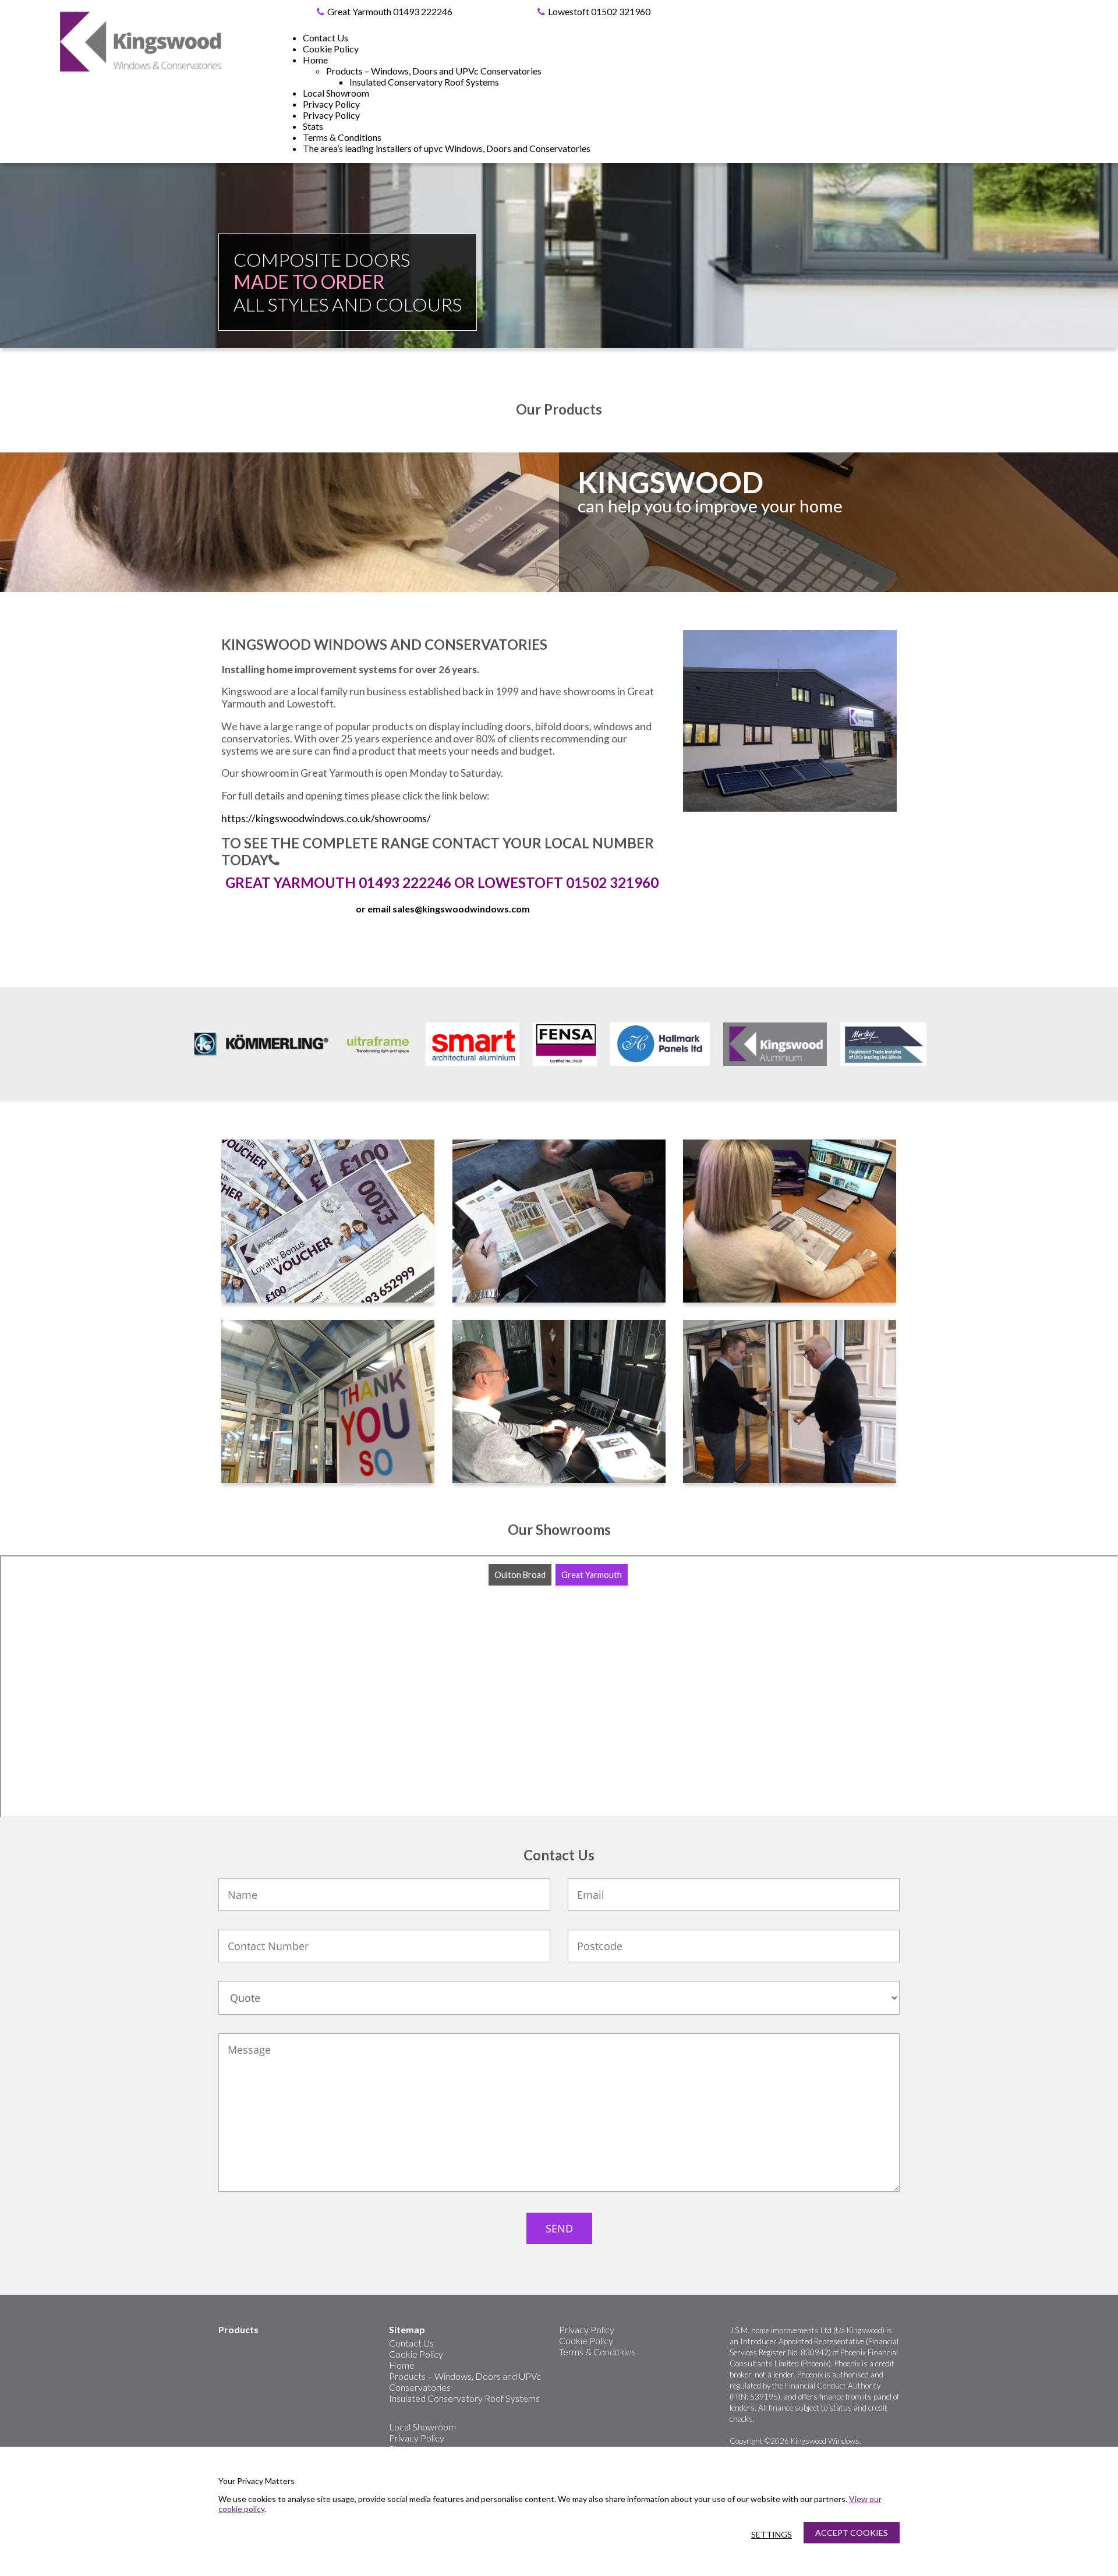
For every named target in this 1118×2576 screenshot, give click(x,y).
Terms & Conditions (342, 137)
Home (315, 60)
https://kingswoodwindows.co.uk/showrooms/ (326, 818)
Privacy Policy (331, 104)
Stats (313, 126)
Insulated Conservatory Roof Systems (424, 82)
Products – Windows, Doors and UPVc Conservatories (434, 71)
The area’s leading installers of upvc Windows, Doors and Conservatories (447, 148)
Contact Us (326, 38)
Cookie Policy (331, 49)
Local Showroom (336, 93)
